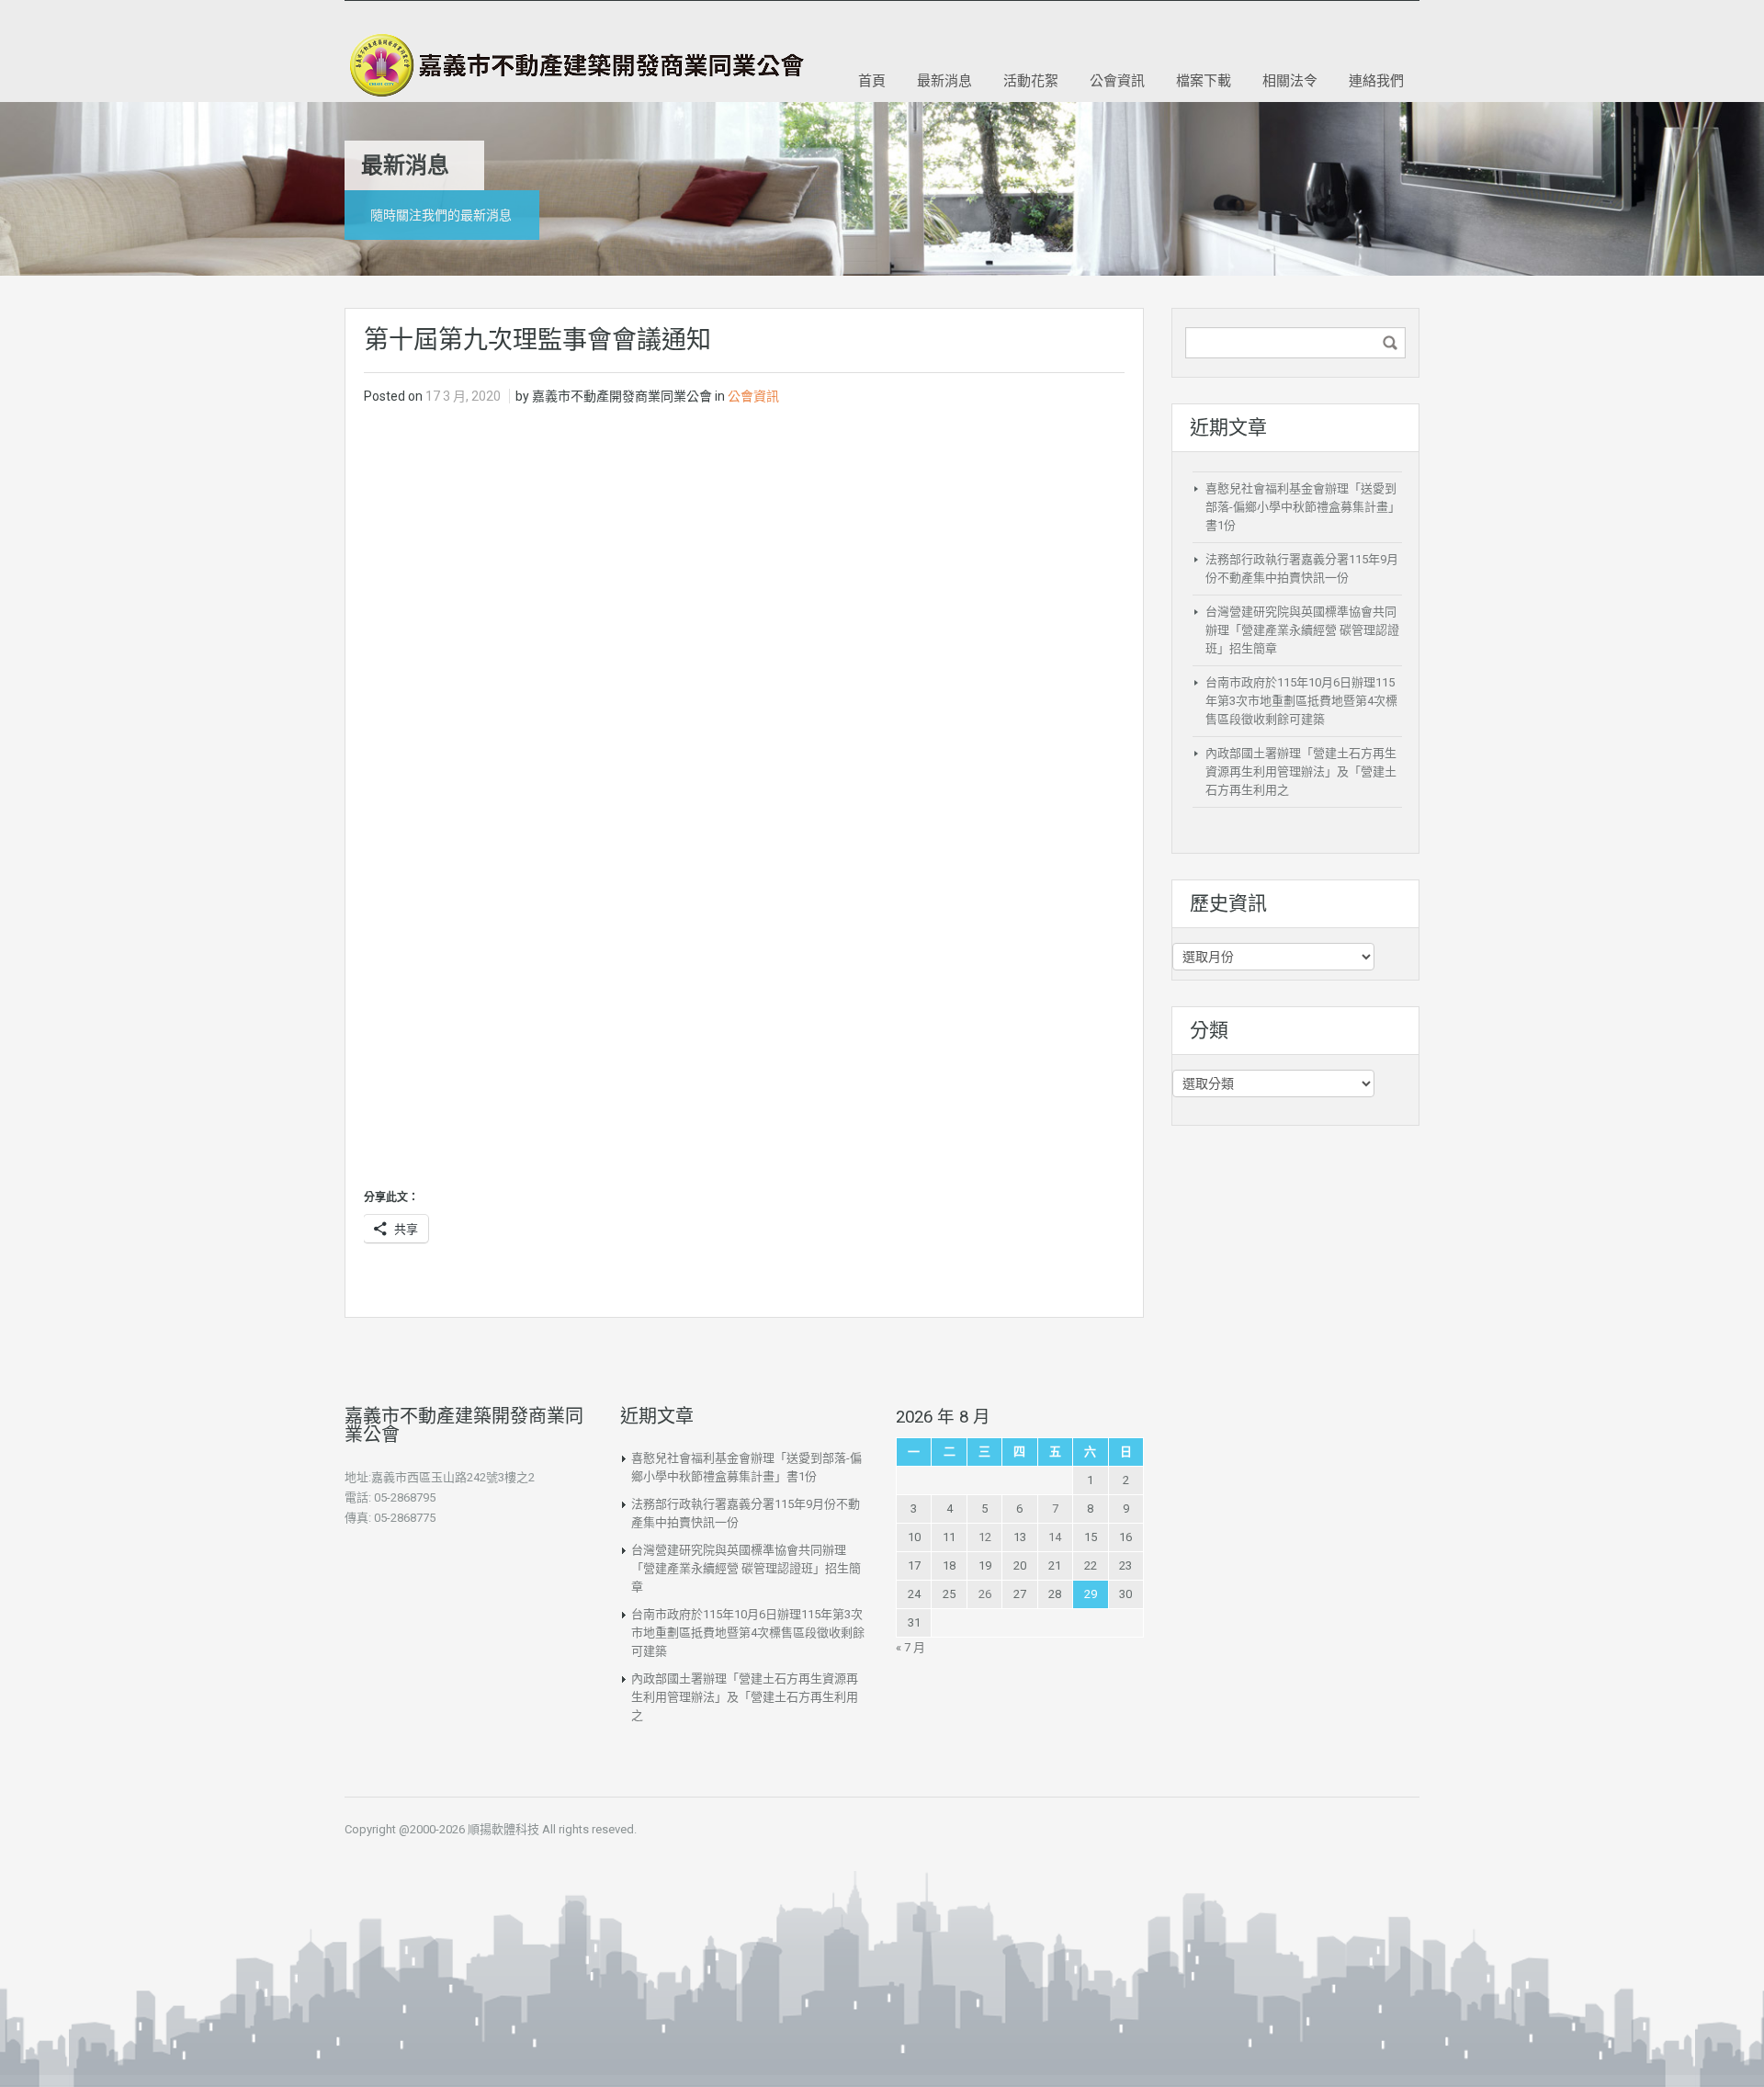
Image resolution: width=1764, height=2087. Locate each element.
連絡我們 (1376, 80)
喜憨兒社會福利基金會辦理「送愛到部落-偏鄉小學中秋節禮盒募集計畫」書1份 (1303, 507)
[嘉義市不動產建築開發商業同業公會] (574, 65)
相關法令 (1290, 80)
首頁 (872, 80)
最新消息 (944, 80)
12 (985, 1537)
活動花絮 (1031, 80)
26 (985, 1594)
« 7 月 (910, 1647)
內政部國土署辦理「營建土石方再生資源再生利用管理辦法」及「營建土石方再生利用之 (1301, 771)
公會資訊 (1117, 80)
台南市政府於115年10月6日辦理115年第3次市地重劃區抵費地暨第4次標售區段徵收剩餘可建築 (1301, 701)
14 (1055, 1537)
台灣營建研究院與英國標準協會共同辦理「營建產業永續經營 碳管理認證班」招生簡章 (1302, 630)
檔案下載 (1204, 80)
